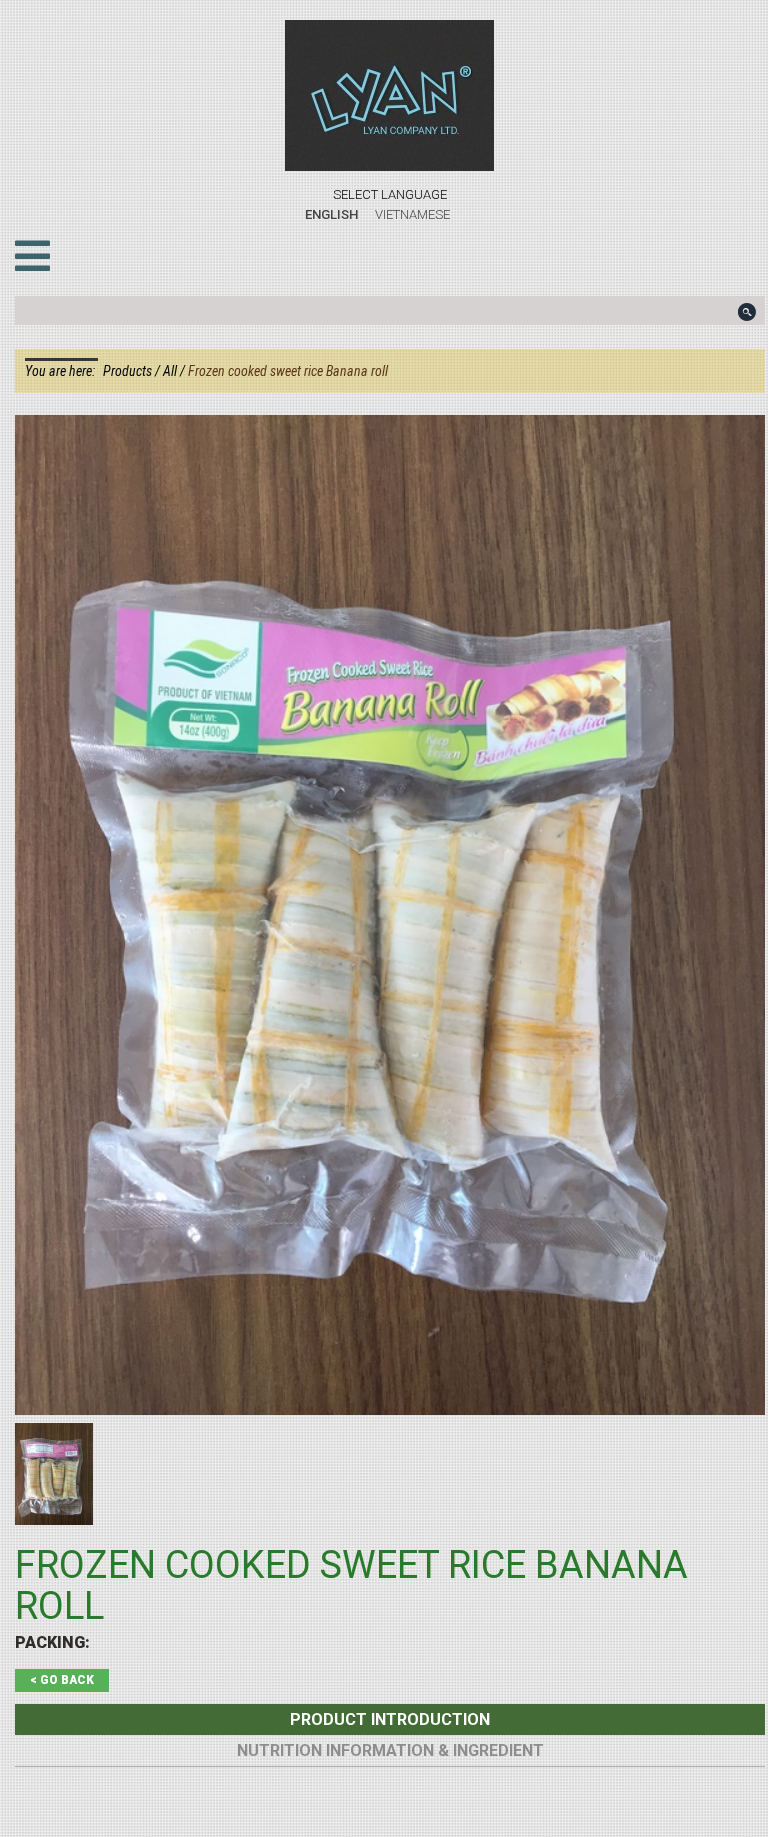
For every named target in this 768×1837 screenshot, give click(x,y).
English (331, 214)
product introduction (390, 1719)
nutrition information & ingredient (390, 1750)
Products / (133, 371)
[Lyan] (390, 95)
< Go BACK (62, 1680)
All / (175, 371)
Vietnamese (412, 214)
